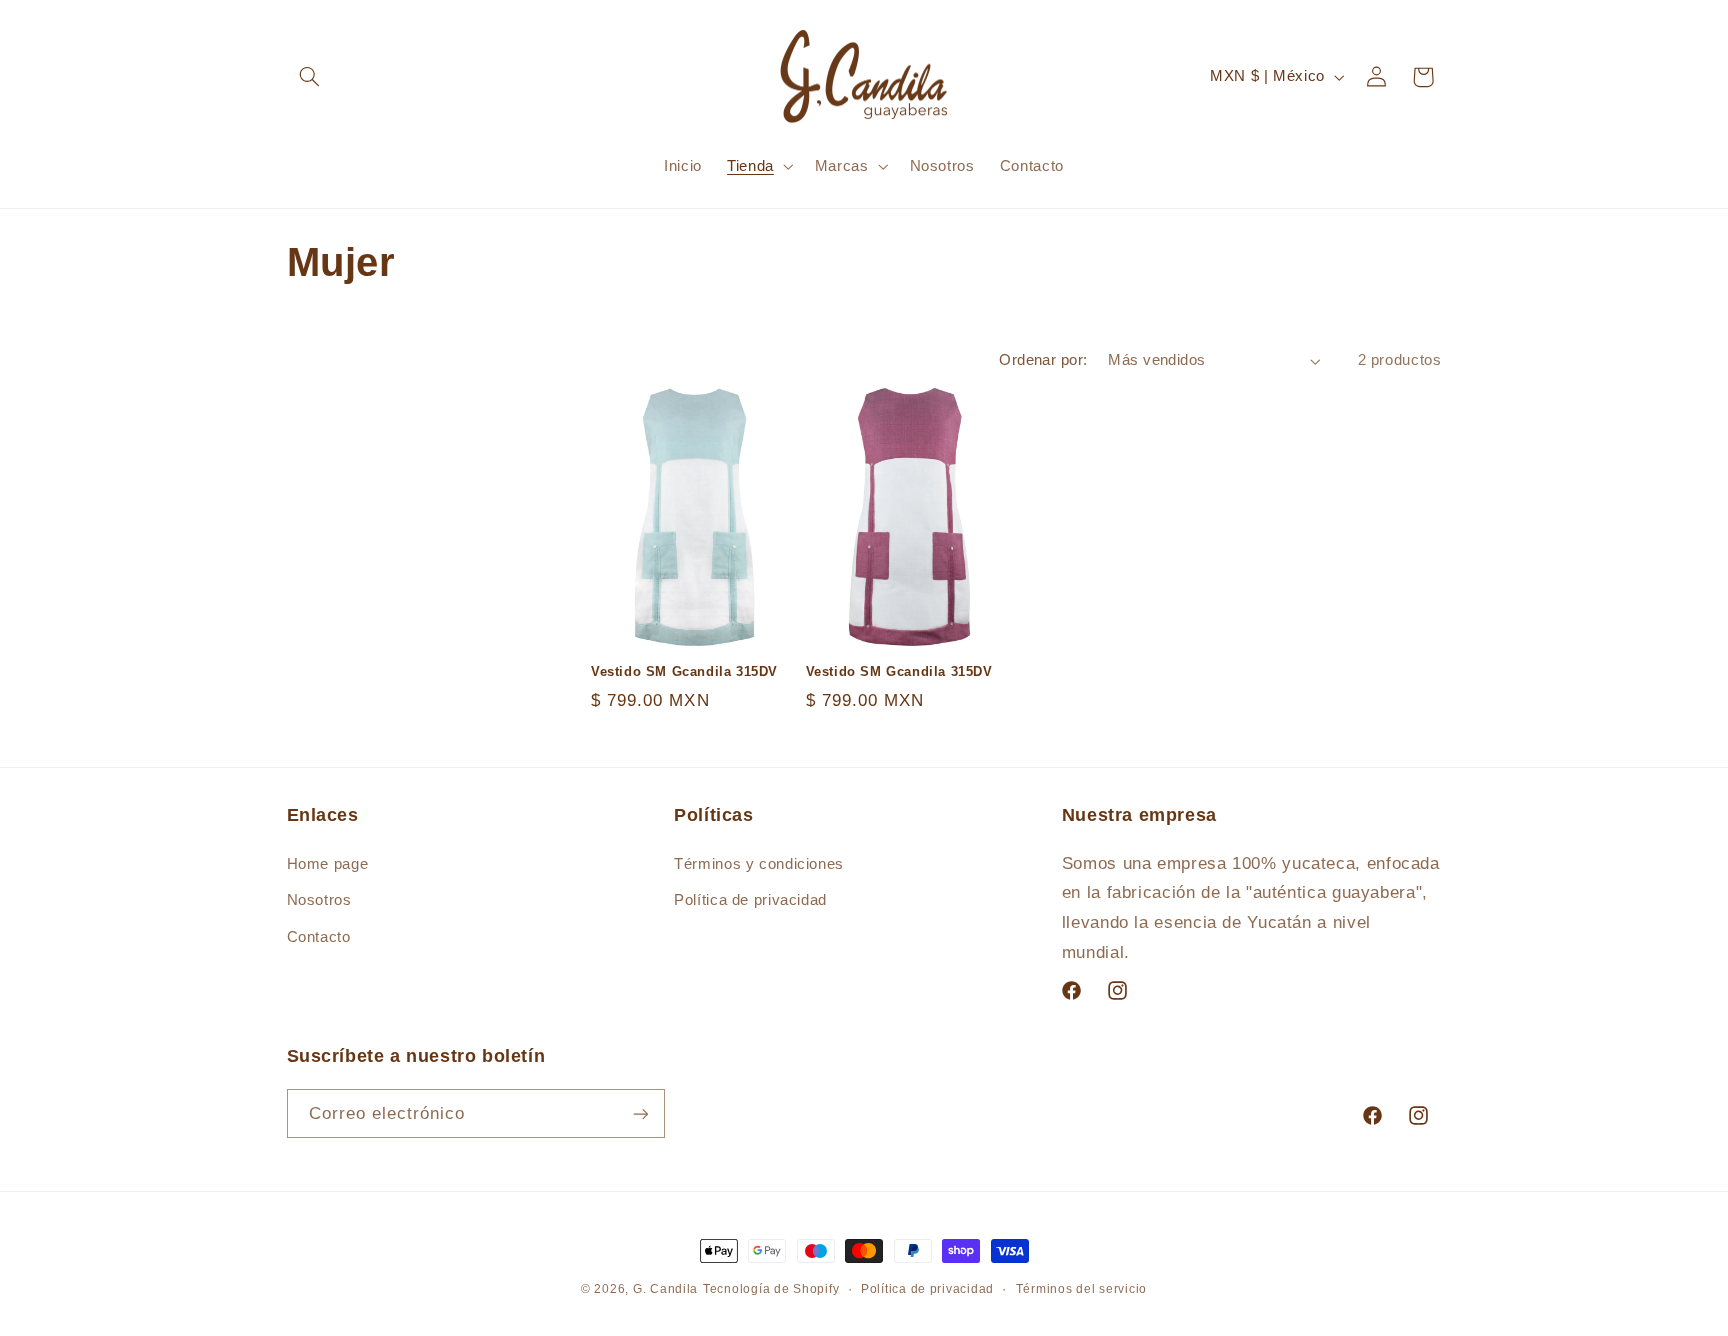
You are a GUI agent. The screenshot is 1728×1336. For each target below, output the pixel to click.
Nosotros (319, 900)
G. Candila (665, 1289)
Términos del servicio (1081, 1289)
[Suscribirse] (640, 1113)
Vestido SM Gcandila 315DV (684, 671)
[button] (310, 77)
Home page (328, 864)
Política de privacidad (750, 900)
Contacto (319, 937)
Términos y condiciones (759, 864)
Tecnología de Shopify (771, 1289)
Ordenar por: (1043, 360)
